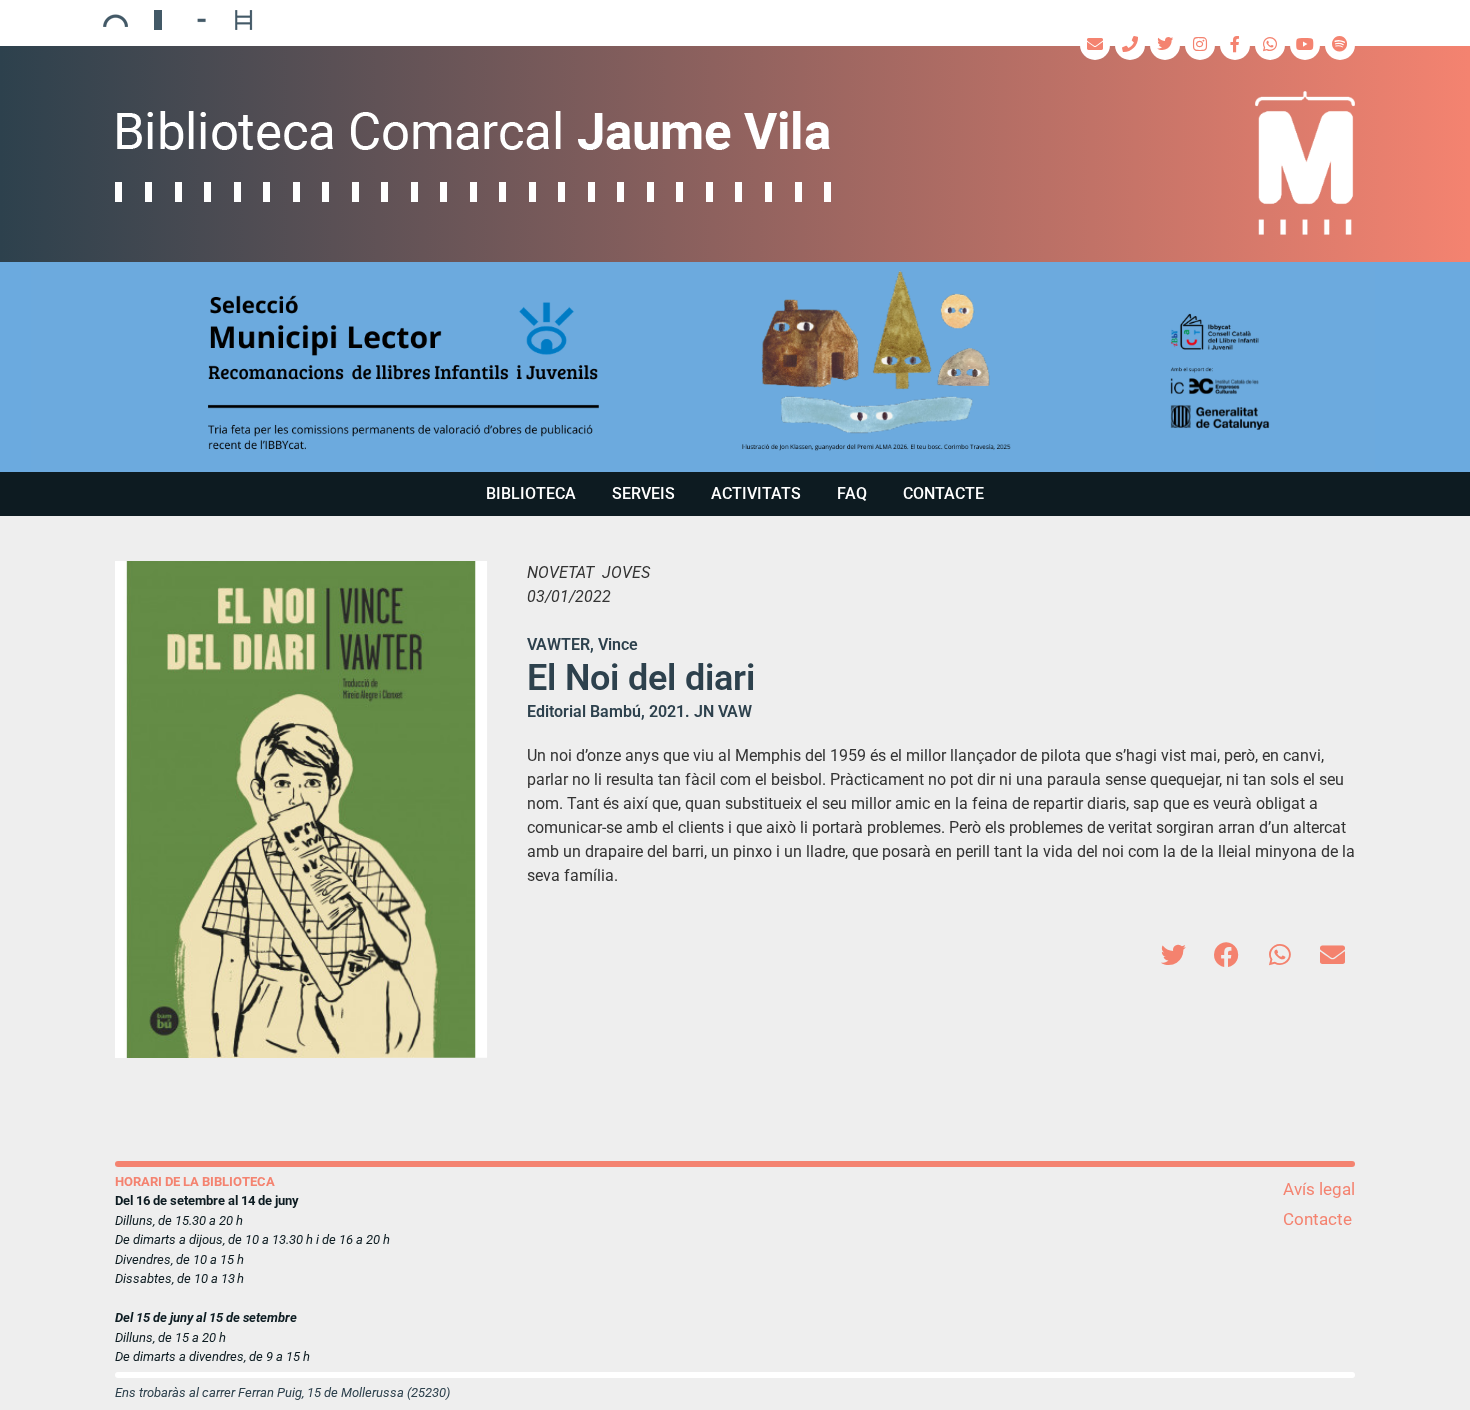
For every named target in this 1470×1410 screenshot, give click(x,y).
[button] (735, 367)
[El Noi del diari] (301, 809)
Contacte (943, 493)
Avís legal (1319, 1189)
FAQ (852, 493)
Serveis (643, 493)
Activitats (756, 493)
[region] (735, 367)
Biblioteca (531, 493)
